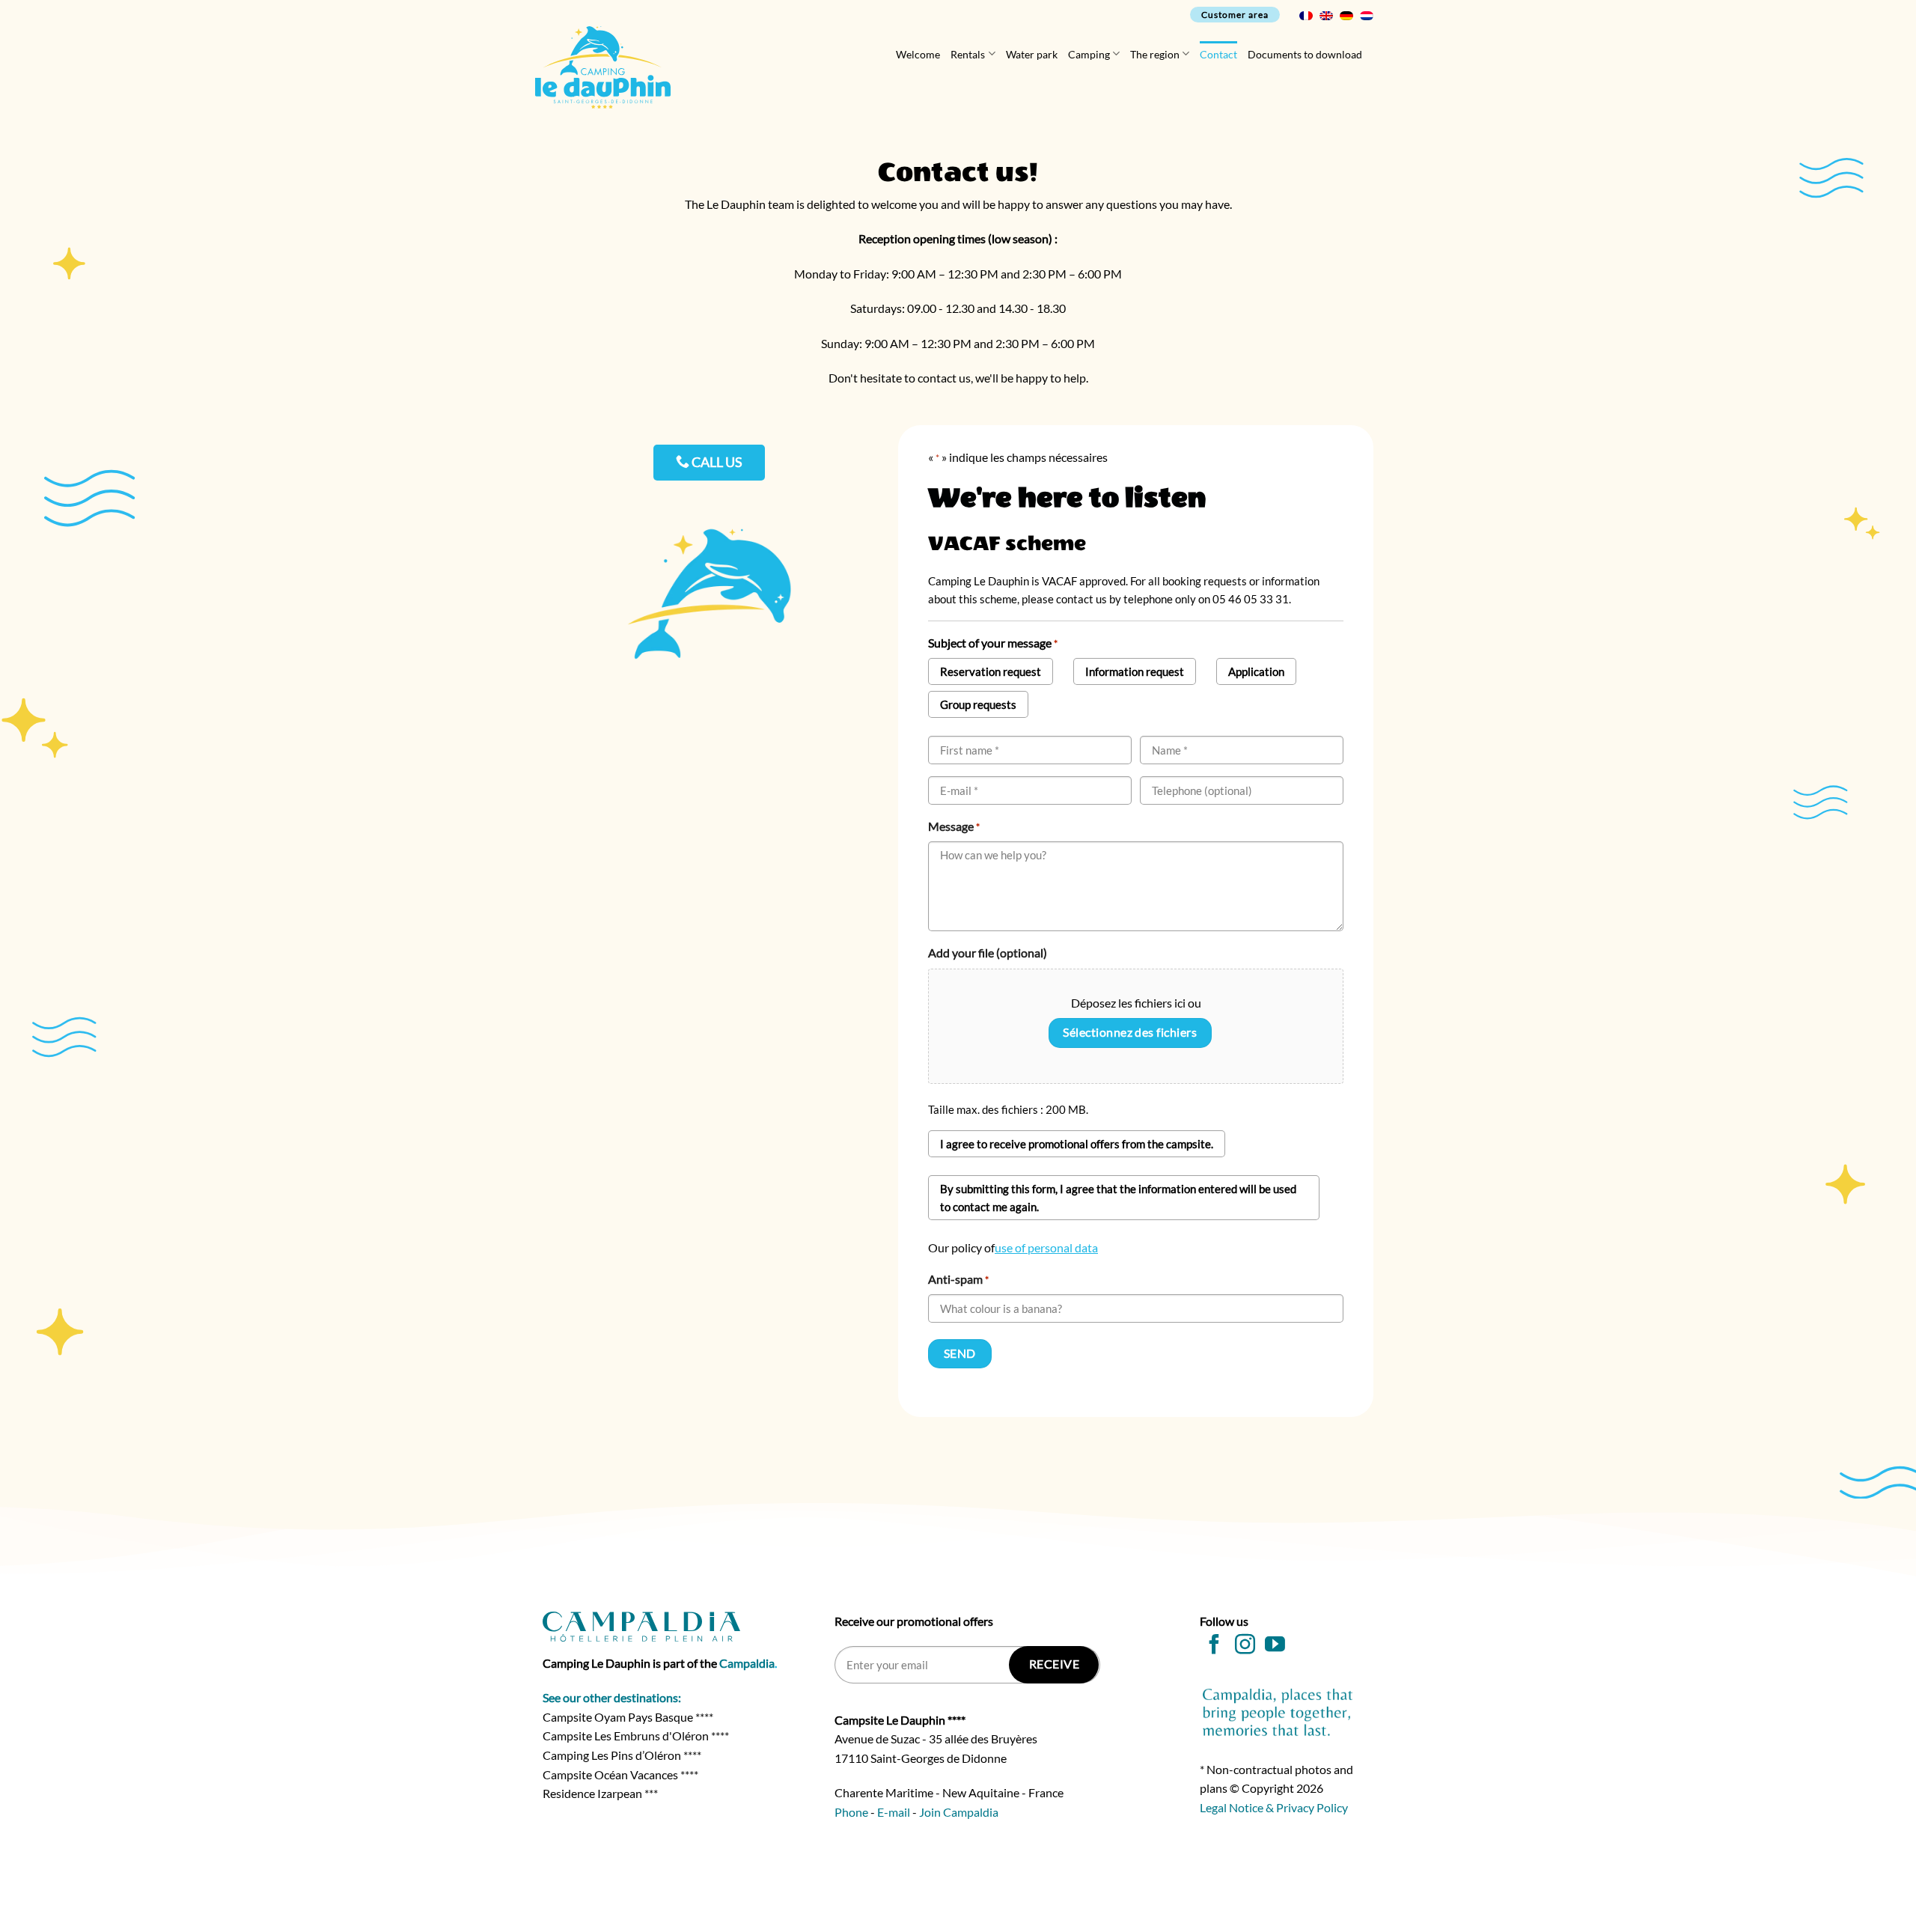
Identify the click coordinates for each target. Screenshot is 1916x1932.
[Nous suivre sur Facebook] (1214, 1646)
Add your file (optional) (988, 953)
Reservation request (991, 671)
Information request (1135, 671)
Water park (1032, 54)
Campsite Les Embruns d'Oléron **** (636, 1736)
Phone (851, 1812)
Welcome (918, 54)
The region (1155, 54)
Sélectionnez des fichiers (1130, 1032)
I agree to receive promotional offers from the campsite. (1077, 1144)
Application (1256, 671)
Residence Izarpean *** (600, 1793)
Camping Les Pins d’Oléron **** (622, 1755)
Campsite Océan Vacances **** (620, 1774)
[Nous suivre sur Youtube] (1275, 1646)
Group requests (978, 704)
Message (954, 826)
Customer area (1235, 15)
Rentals (968, 54)
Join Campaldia (959, 1812)
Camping (1089, 54)
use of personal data (1046, 1247)
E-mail (894, 1812)
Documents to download (1305, 54)
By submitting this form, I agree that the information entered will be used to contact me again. (1118, 1198)
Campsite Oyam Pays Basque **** (628, 1717)
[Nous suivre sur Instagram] (1245, 1646)
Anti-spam (958, 1279)
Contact (1218, 54)
